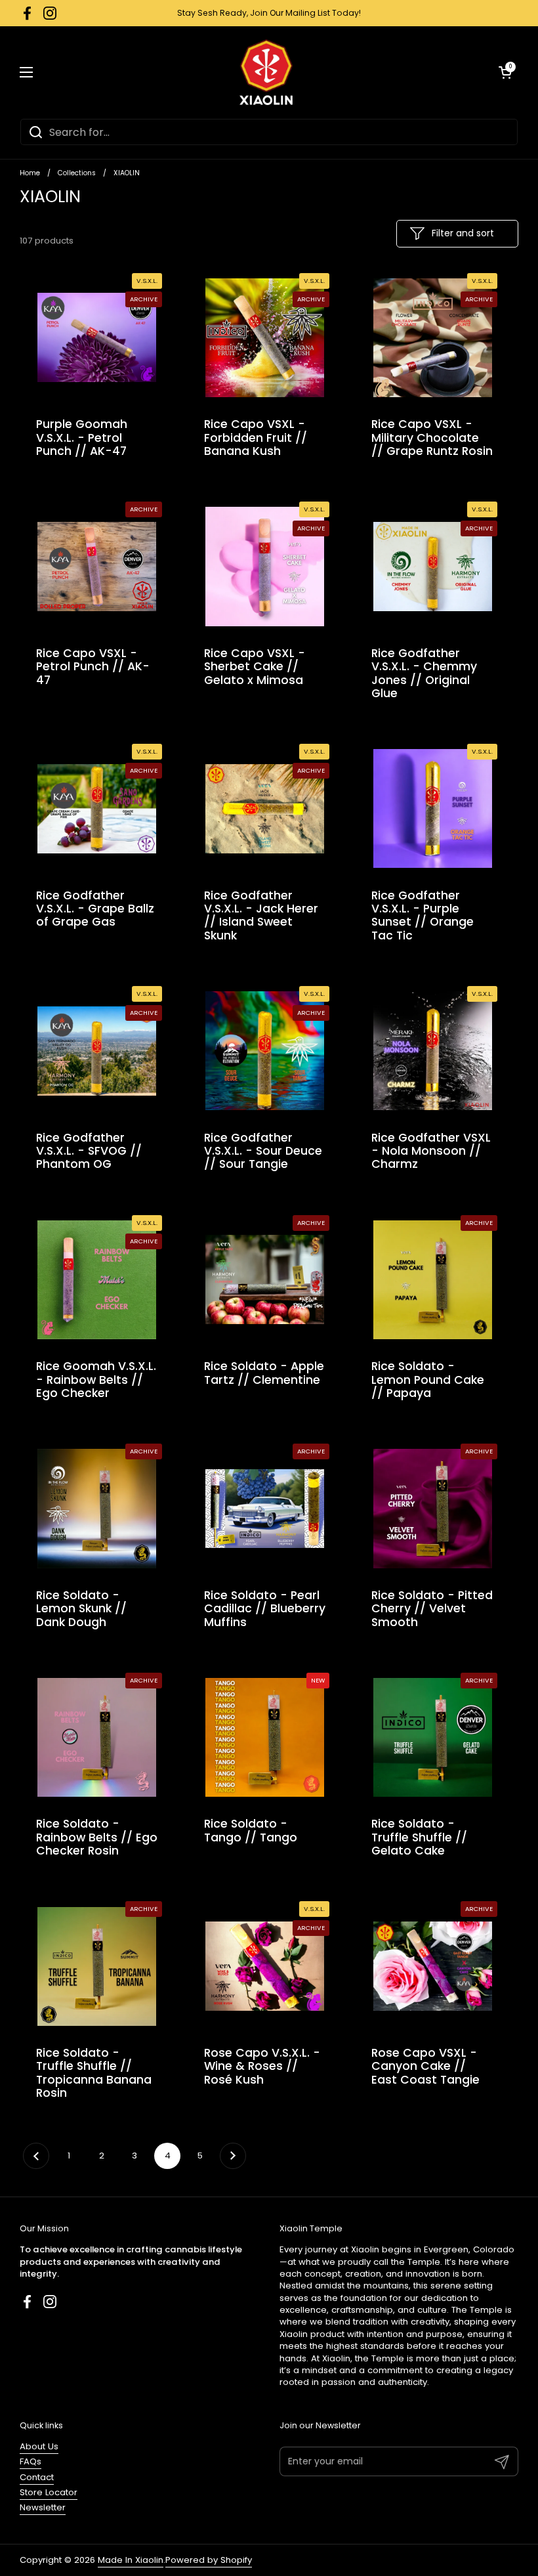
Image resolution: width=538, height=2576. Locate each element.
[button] (505, 72)
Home (30, 173)
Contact (37, 2477)
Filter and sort (463, 233)
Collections (77, 173)
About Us (39, 2446)
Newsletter (43, 2507)
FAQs (31, 2461)
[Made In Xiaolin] (266, 72)
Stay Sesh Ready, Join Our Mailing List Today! (269, 13)
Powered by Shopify (209, 2560)
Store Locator (49, 2492)
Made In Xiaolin (131, 2560)
